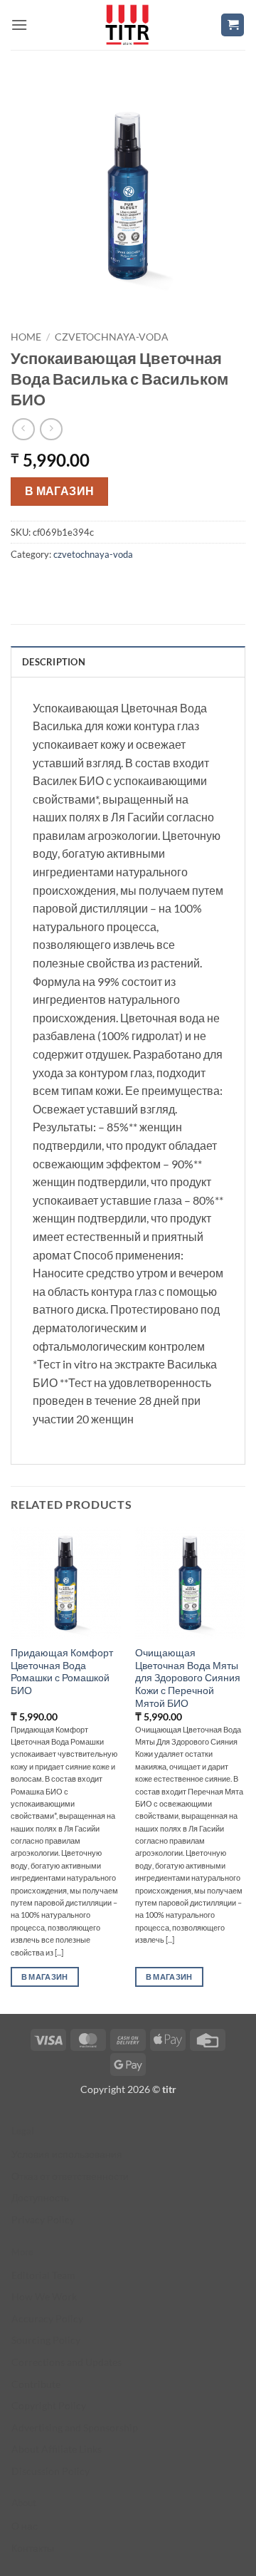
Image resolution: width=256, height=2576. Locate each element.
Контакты (33, 2548)
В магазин (60, 491)
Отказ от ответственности (70, 2176)
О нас (25, 2526)
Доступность (40, 2197)
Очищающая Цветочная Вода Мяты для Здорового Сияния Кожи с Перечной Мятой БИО (188, 1678)
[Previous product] (51, 429)
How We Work (44, 2296)
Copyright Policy (49, 2405)
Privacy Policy (43, 2219)
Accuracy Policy (47, 2318)
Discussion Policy (50, 2471)
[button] (19, 25)
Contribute (36, 2384)
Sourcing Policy (46, 2340)
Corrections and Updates (66, 2362)
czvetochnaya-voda (112, 337)
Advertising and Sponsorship (75, 2427)
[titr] (127, 25)
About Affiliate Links (57, 2449)
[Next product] (23, 429)
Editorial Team (43, 2275)
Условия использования (67, 2154)
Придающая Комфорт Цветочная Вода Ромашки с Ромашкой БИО (62, 1672)
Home (26, 337)
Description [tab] (54, 662)
